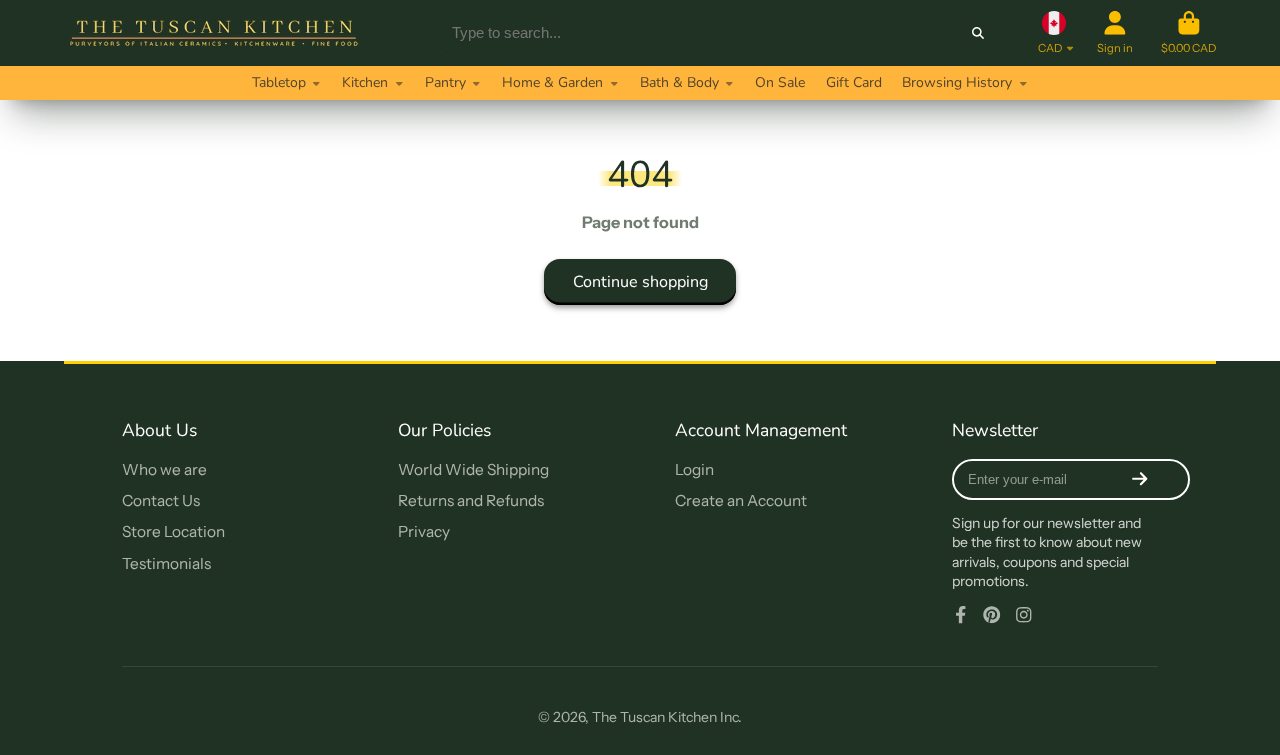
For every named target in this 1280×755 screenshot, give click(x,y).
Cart (1188, 32)
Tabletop (279, 82)
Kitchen (365, 82)
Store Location (173, 531)
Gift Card (854, 82)
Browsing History (957, 82)
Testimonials (166, 563)
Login (694, 469)
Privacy (424, 531)
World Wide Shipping (473, 469)
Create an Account (741, 500)
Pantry (445, 82)
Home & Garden (552, 82)
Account (1115, 32)
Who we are (164, 469)
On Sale (780, 82)
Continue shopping (640, 282)
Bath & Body (679, 82)
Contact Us (161, 500)
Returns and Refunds (471, 500)
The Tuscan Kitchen (654, 717)
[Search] (978, 33)
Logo (214, 33)
